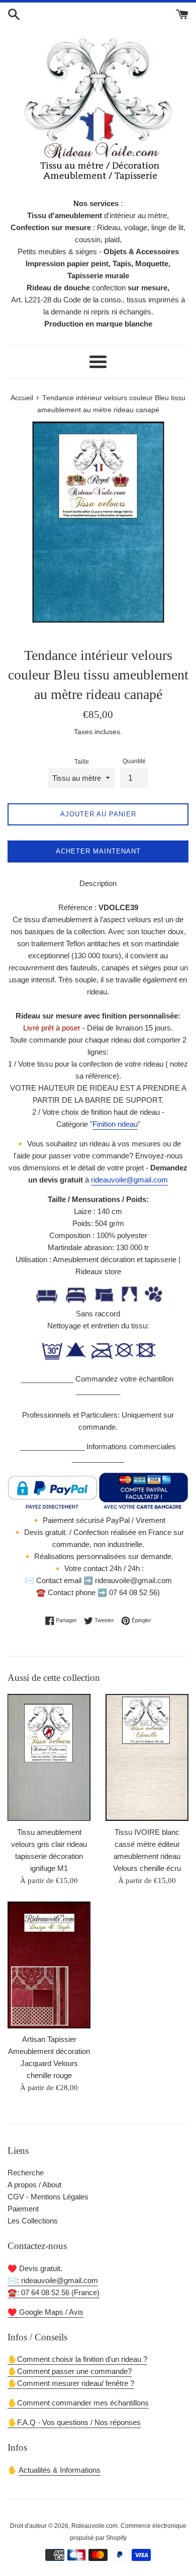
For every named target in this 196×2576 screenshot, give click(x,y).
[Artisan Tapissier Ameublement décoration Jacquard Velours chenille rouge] (49, 1965)
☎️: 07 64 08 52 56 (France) (54, 2292)
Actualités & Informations (60, 2470)
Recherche (26, 2173)
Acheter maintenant (98, 851)
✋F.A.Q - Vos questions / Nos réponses (74, 2422)
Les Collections (33, 2221)
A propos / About (34, 2185)
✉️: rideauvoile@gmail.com (53, 2280)
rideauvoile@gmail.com (129, 1180)
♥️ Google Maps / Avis (45, 2312)
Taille (82, 762)
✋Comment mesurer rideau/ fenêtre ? (71, 2383)
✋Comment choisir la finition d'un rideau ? (77, 2359)
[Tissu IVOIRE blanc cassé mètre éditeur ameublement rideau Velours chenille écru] (147, 1757)
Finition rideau (115, 1124)
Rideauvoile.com (94, 2526)
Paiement (23, 2209)
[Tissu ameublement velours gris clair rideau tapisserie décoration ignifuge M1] (49, 1757)
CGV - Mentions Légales (48, 2197)
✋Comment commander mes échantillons (78, 2403)
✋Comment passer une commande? (70, 2371)
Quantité (134, 761)
